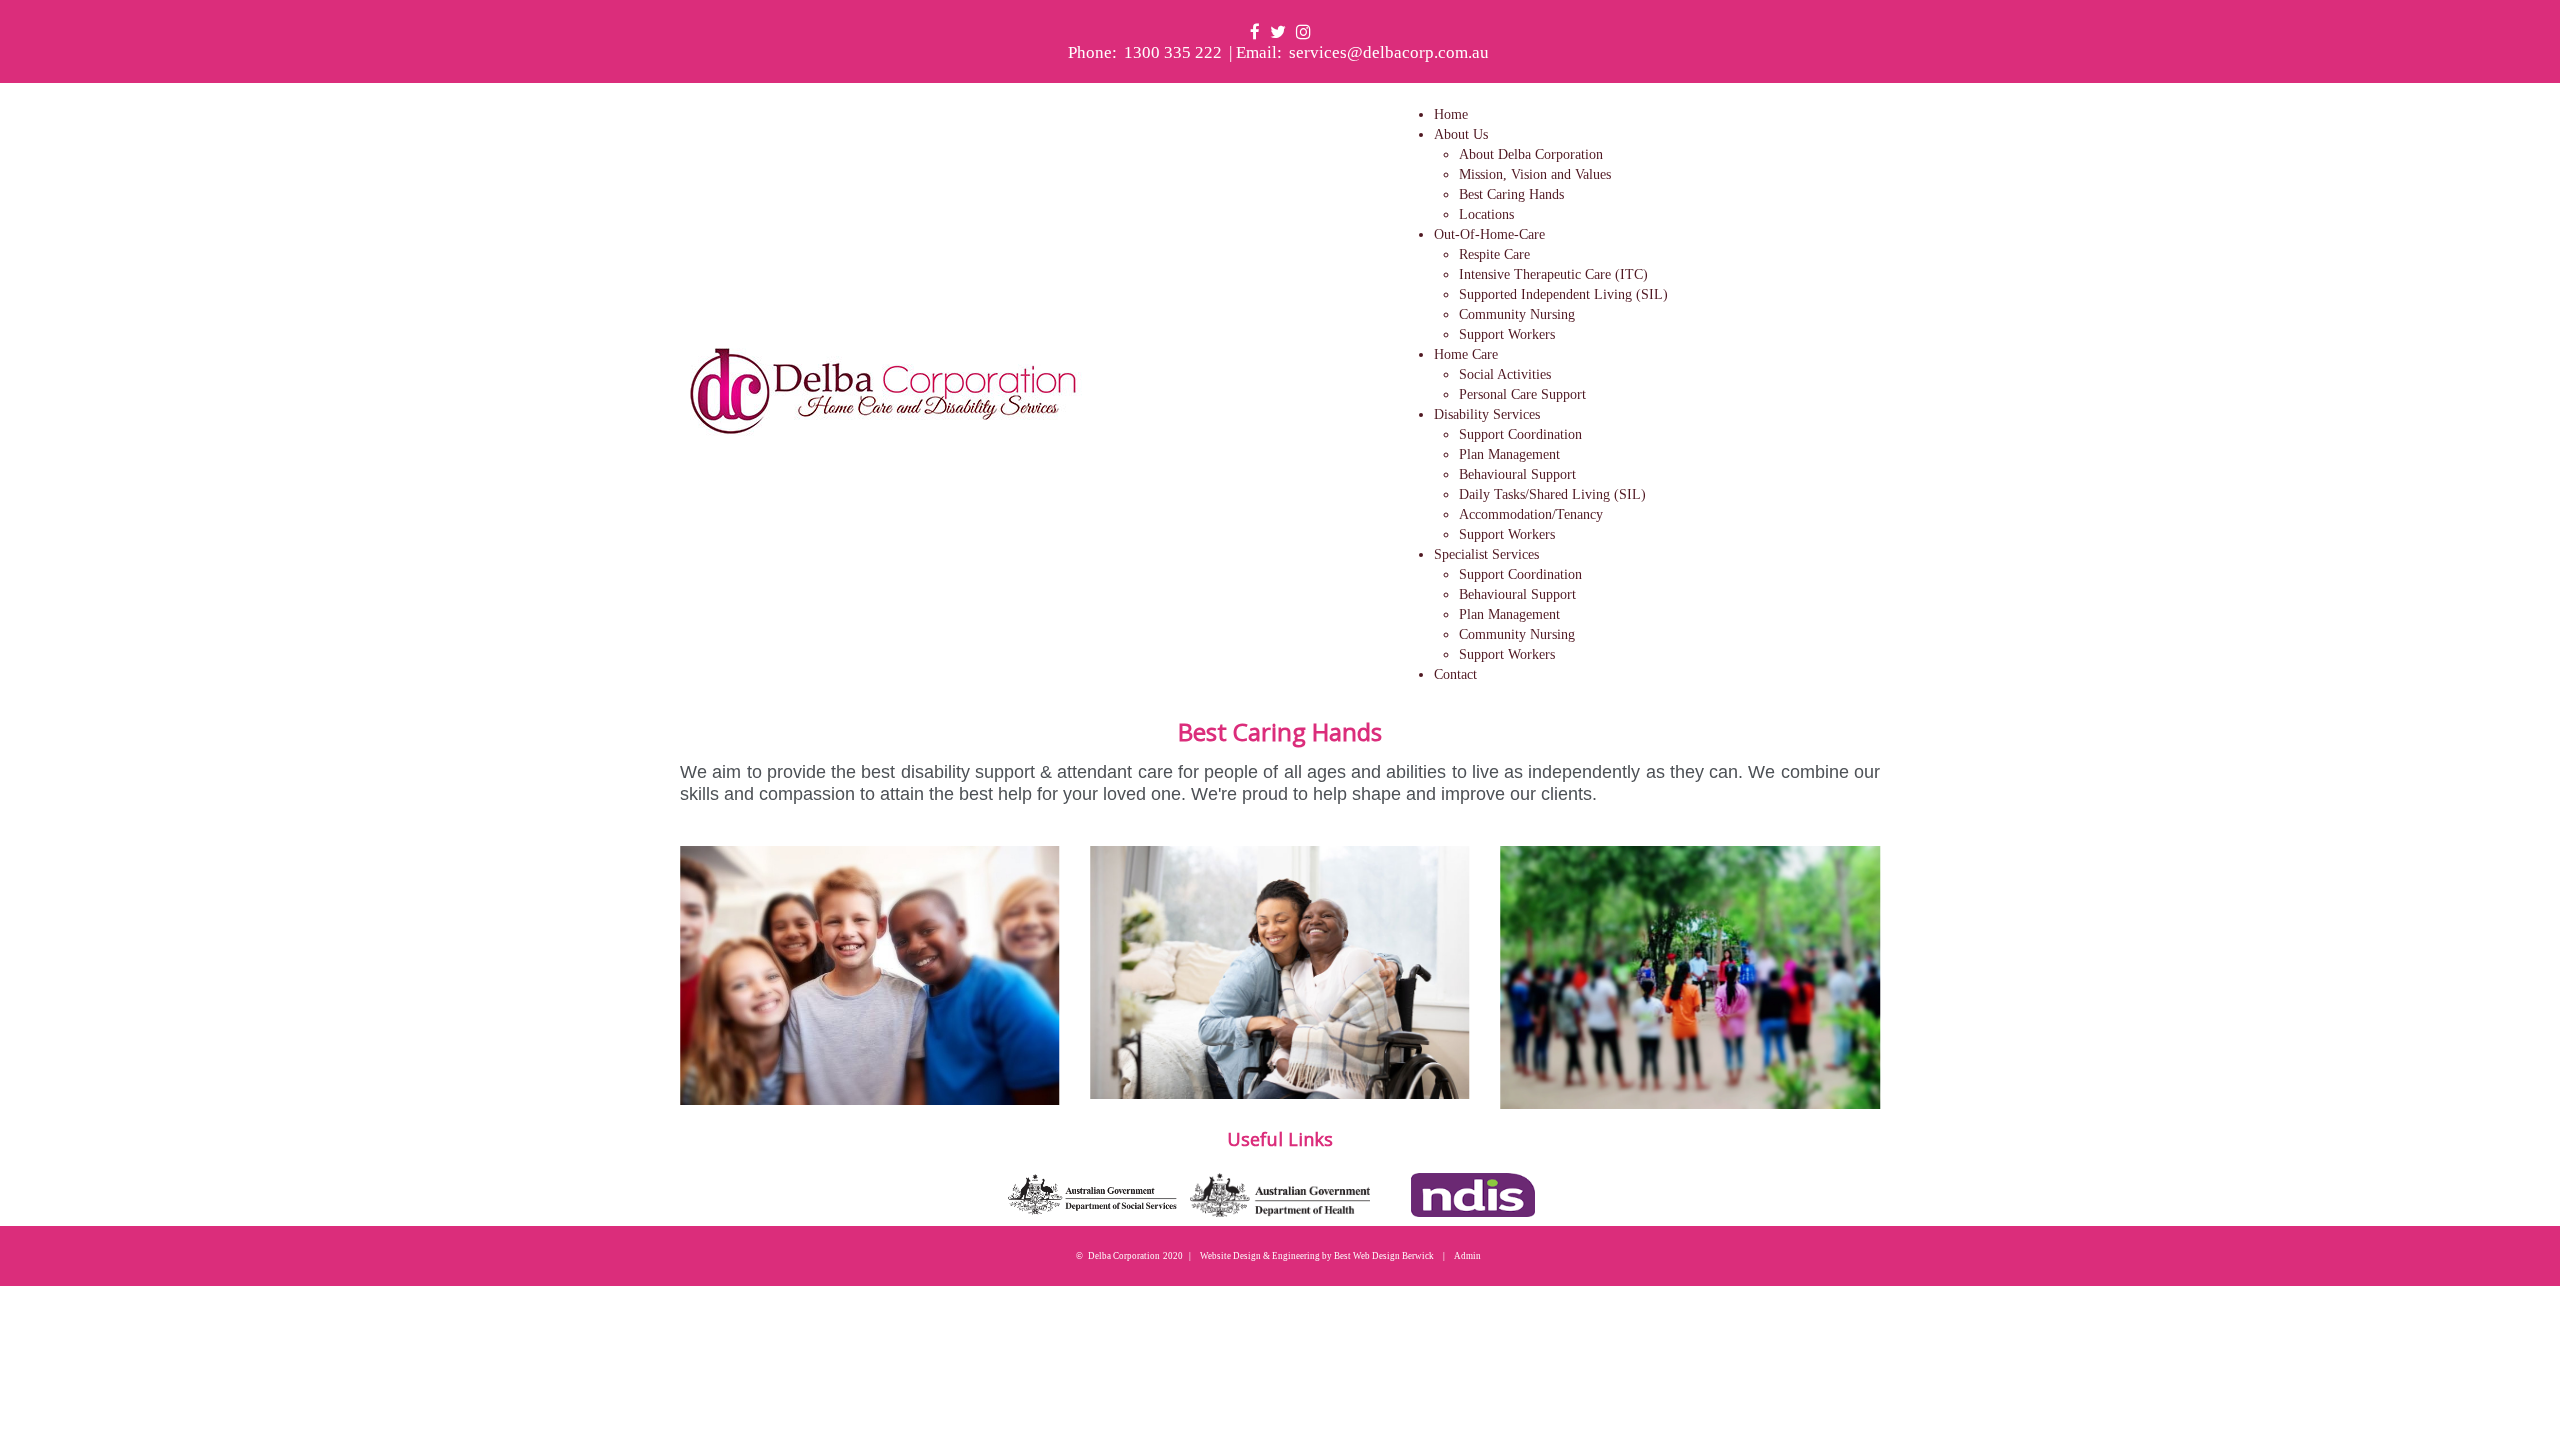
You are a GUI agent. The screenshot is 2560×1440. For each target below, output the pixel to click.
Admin (1467, 1256)
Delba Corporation (1124, 1256)
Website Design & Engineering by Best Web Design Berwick (1317, 1256)
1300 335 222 (1173, 52)
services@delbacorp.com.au (1389, 52)
